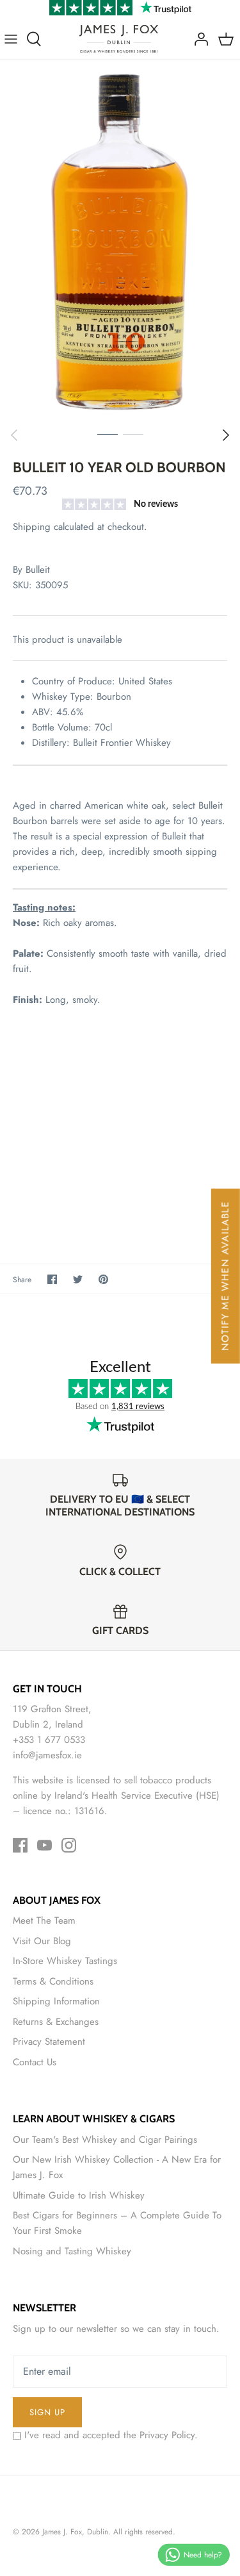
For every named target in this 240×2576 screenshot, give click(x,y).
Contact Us (35, 2062)
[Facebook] (20, 1845)
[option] (120, 241)
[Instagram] (69, 1845)
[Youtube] (44, 1845)
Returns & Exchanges (56, 2022)
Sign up (47, 2412)
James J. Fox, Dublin (75, 2532)
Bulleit (38, 570)
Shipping (32, 527)
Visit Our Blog (42, 1941)
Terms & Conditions (53, 1981)
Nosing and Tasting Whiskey (72, 2251)
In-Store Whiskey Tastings (65, 1961)
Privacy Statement (49, 2042)
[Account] (198, 39)
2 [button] (133, 434)
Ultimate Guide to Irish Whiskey (79, 2195)
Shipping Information (56, 2001)
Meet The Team (44, 1920)
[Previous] (14, 435)
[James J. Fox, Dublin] (119, 39)
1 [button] (108, 434)
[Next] (226, 435)
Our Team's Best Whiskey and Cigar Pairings (105, 2140)
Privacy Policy (167, 2435)
